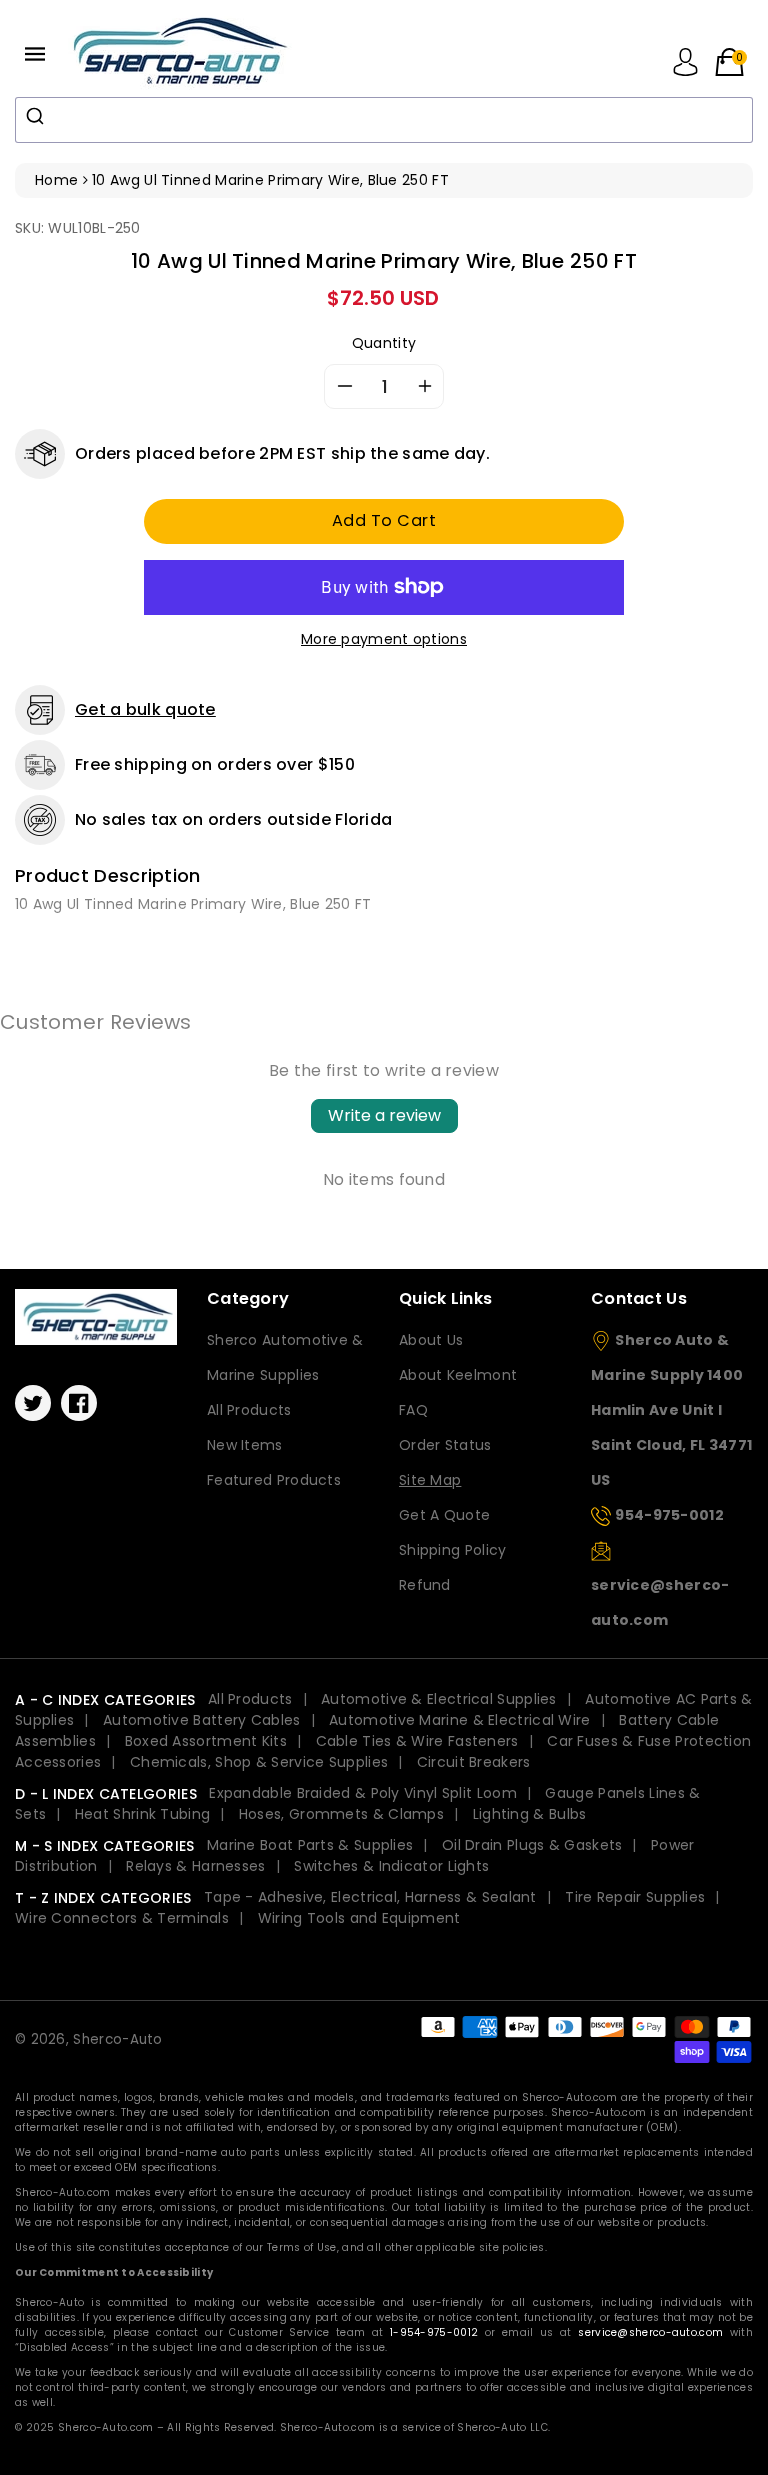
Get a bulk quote (145, 709)
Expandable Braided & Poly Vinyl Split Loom (363, 1793)
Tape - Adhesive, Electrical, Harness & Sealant (370, 1897)
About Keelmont (458, 1375)
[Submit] (37, 116)
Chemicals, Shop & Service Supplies (259, 1762)
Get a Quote (444, 1515)
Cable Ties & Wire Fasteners (417, 1741)
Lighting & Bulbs (530, 1814)
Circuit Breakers (474, 1762)
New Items (245, 1445)
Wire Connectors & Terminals (122, 1918)
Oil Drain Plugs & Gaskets (532, 1845)
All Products (249, 1410)
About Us (431, 1340)
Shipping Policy (453, 1550)
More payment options (384, 639)
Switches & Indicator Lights (391, 1866)
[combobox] (384, 120)
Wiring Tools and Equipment (359, 1918)
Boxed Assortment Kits (206, 1741)
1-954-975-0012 (434, 2332)
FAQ (413, 1410)
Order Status (445, 1445)
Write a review (384, 1115)
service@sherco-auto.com (650, 2332)
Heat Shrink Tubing (142, 1814)
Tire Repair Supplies (635, 1897)
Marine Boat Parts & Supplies (310, 1845)
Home (56, 180)
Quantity (384, 343)
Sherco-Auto (117, 2039)
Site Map (430, 1480)
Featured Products (274, 1480)
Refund (425, 1585)
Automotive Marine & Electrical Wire (460, 1720)
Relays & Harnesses (195, 1866)
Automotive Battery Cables (202, 1720)
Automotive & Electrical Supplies (439, 1699)
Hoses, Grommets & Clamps (341, 1814)
